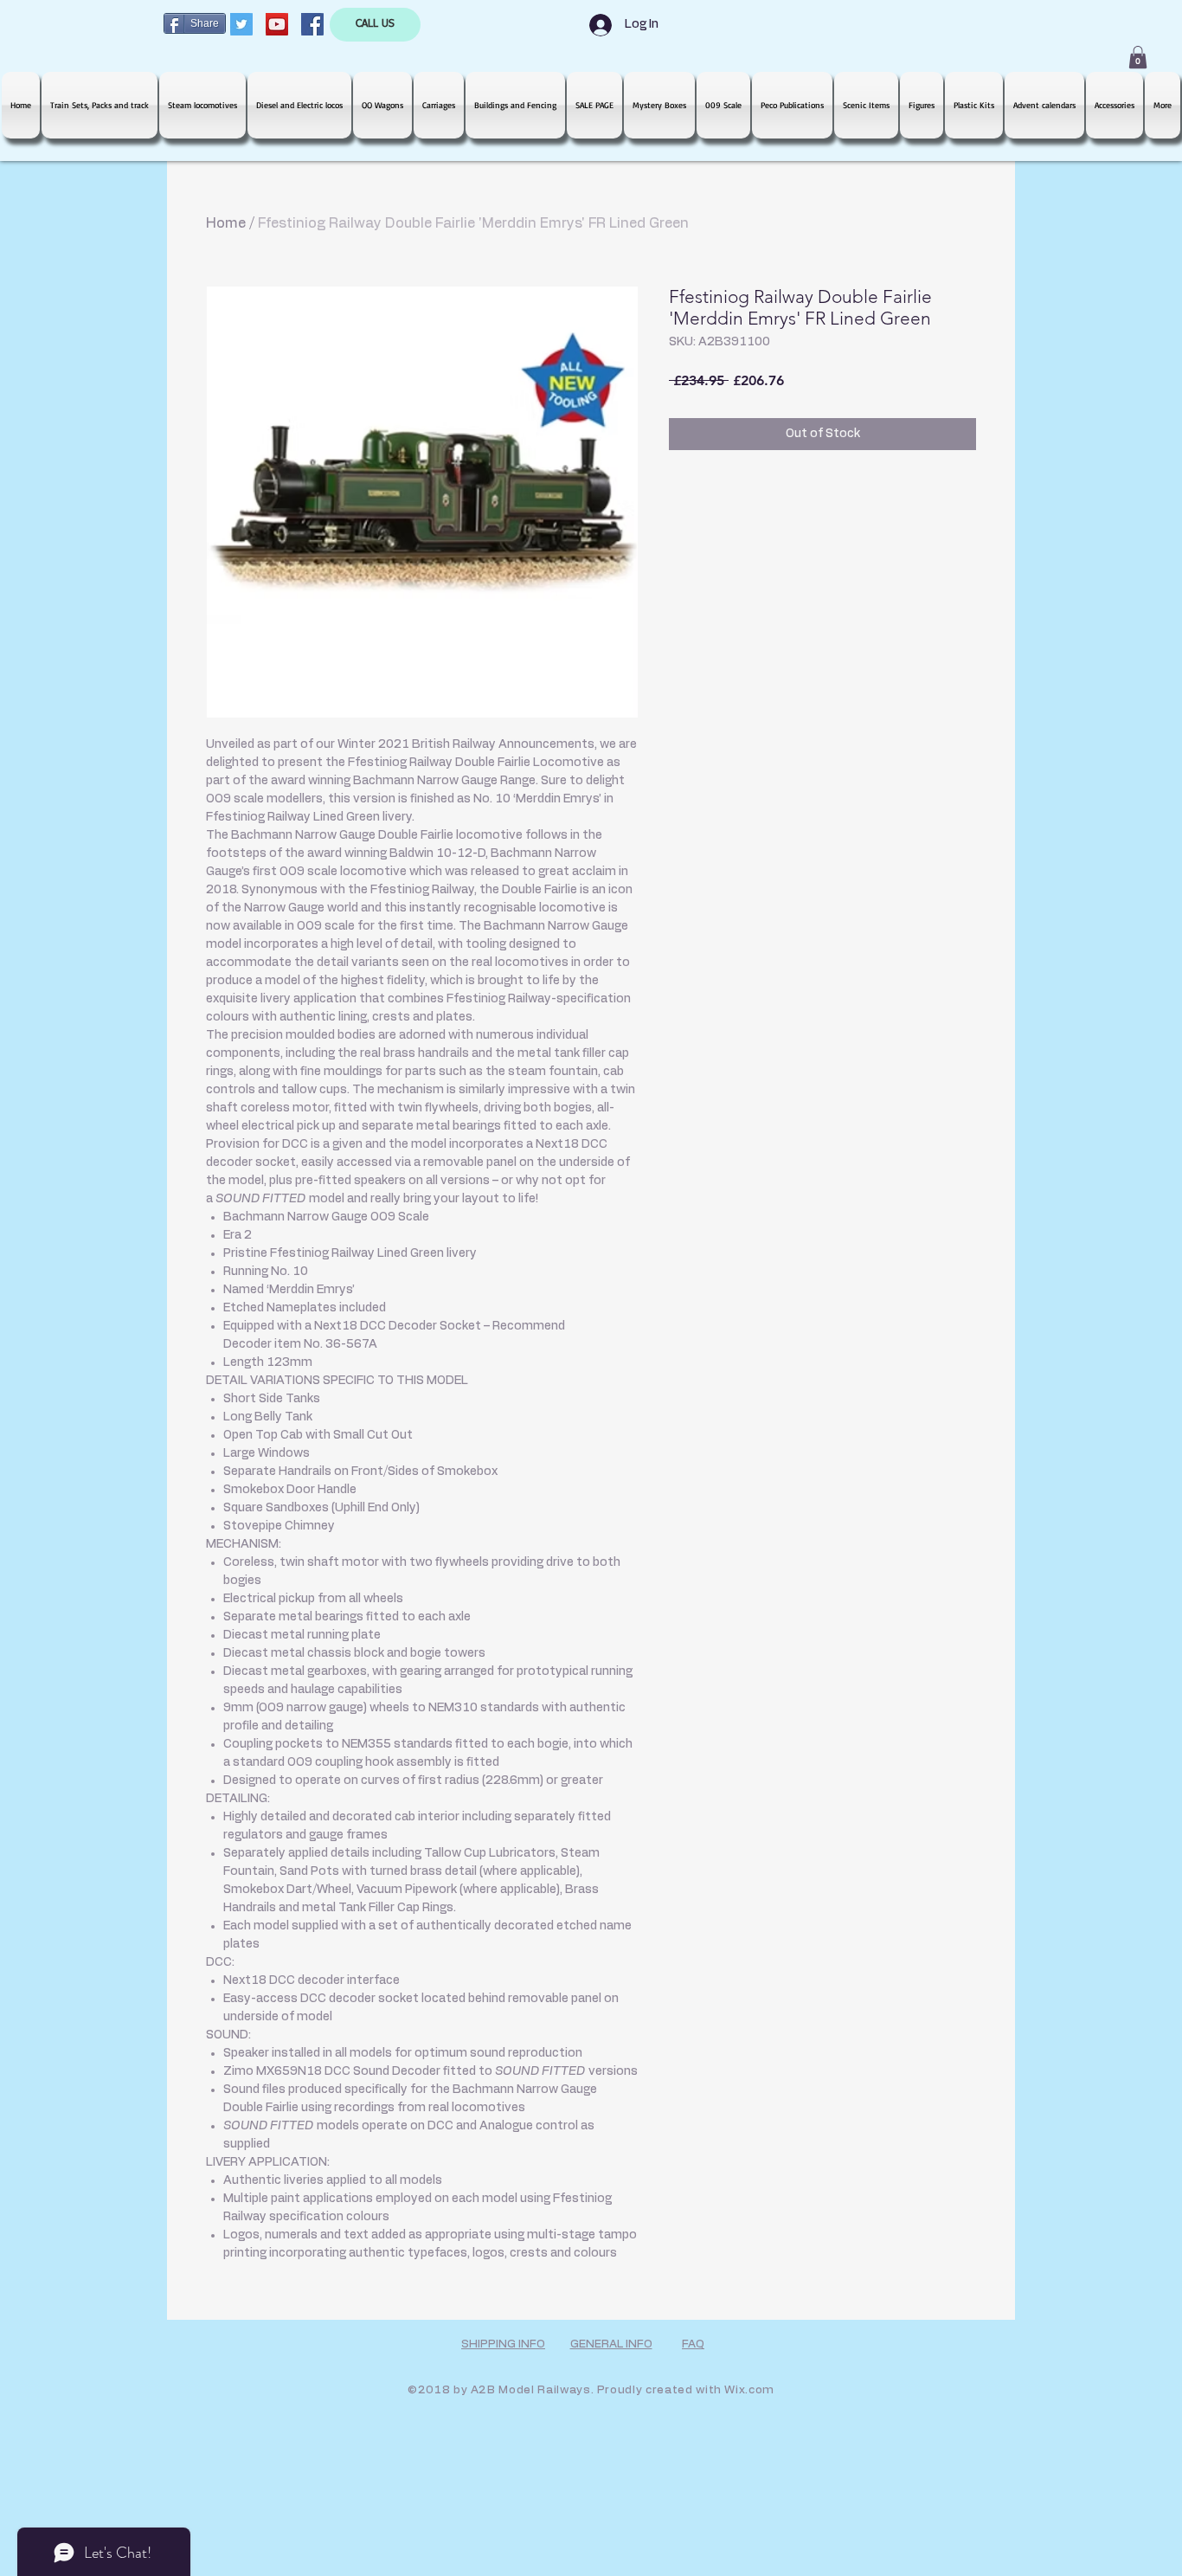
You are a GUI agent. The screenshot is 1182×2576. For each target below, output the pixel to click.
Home (226, 223)
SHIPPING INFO (503, 2344)
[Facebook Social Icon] (312, 24)
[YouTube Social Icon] (277, 24)
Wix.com (749, 2390)
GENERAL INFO (611, 2344)
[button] (1138, 57)
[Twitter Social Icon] (241, 24)
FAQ (693, 2344)
